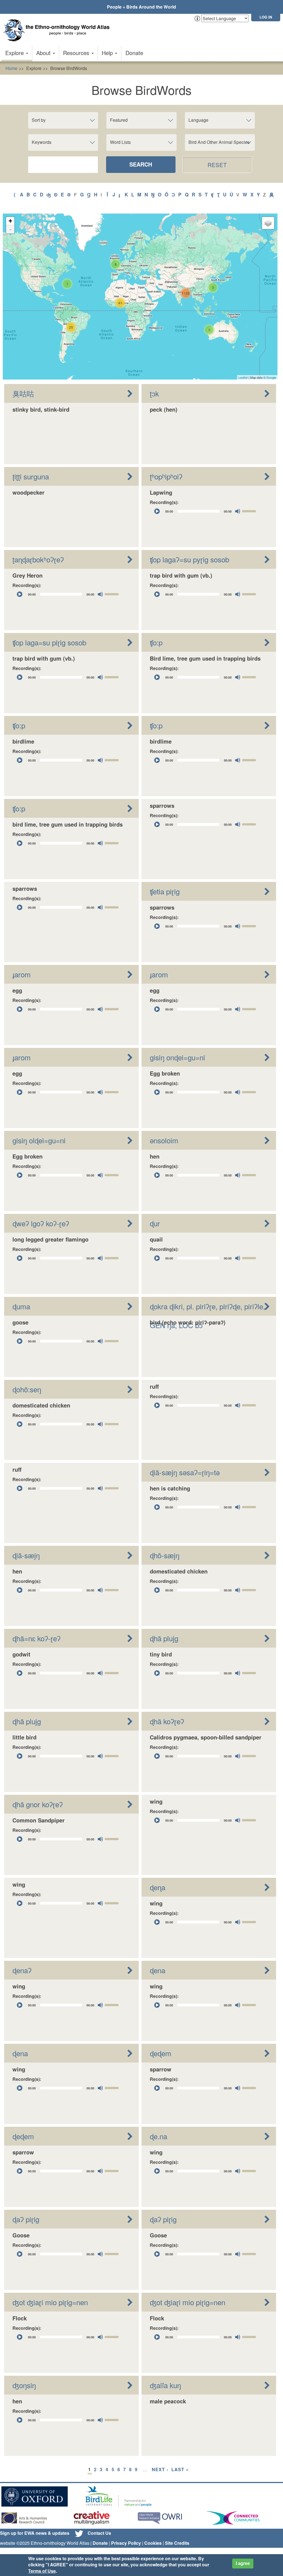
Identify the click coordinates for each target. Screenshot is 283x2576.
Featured (119, 120)
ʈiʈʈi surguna (31, 476)
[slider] (250, 511)
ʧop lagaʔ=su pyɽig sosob (189, 559)
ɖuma (21, 1306)
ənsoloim (164, 1140)
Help (108, 53)
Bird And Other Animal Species (219, 142)
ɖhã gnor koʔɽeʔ (38, 1804)
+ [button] (10, 221)
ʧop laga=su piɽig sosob (49, 642)
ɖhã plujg (164, 1638)
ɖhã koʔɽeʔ (167, 1721)
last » (180, 2469)
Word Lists (120, 142)
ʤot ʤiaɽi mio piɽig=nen (50, 2302)
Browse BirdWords (69, 68)
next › (160, 2469)
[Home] (58, 30)
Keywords (42, 142)
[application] (205, 511)
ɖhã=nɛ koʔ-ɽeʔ (36, 1638)
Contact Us (99, 2533)
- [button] (11, 229)
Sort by (39, 120)
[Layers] (268, 223)
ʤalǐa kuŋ (165, 2385)
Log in (266, 17)
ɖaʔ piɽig (26, 2219)
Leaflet (243, 377)
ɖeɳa (158, 1887)
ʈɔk (154, 393)
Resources (77, 53)
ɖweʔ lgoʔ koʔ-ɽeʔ (41, 1223)
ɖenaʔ (22, 1970)
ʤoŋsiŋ (24, 2385)
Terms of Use (42, 2571)
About (44, 53)
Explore (15, 53)
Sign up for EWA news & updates (35, 2533)
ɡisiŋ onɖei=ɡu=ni (177, 1057)
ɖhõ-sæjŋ (165, 1555)
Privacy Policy (126, 2543)
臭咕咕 (23, 393)
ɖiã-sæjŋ (26, 1555)
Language (198, 120)
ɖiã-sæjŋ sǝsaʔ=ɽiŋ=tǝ (185, 1472)
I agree (243, 2563)
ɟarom (22, 974)
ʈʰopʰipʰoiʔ (166, 476)
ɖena (158, 1970)
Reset (217, 165)
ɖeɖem (161, 2053)
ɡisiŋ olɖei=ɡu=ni (39, 1140)
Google (271, 377)
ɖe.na (158, 2136)
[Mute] (238, 511)
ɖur (155, 1223)
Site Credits (177, 2543)
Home (11, 68)
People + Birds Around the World (141, 7)
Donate (134, 53)
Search (141, 164)
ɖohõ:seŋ (27, 1389)
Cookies (153, 2543)
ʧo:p (156, 642)
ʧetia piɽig (165, 891)
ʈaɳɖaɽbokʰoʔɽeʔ (38, 559)
